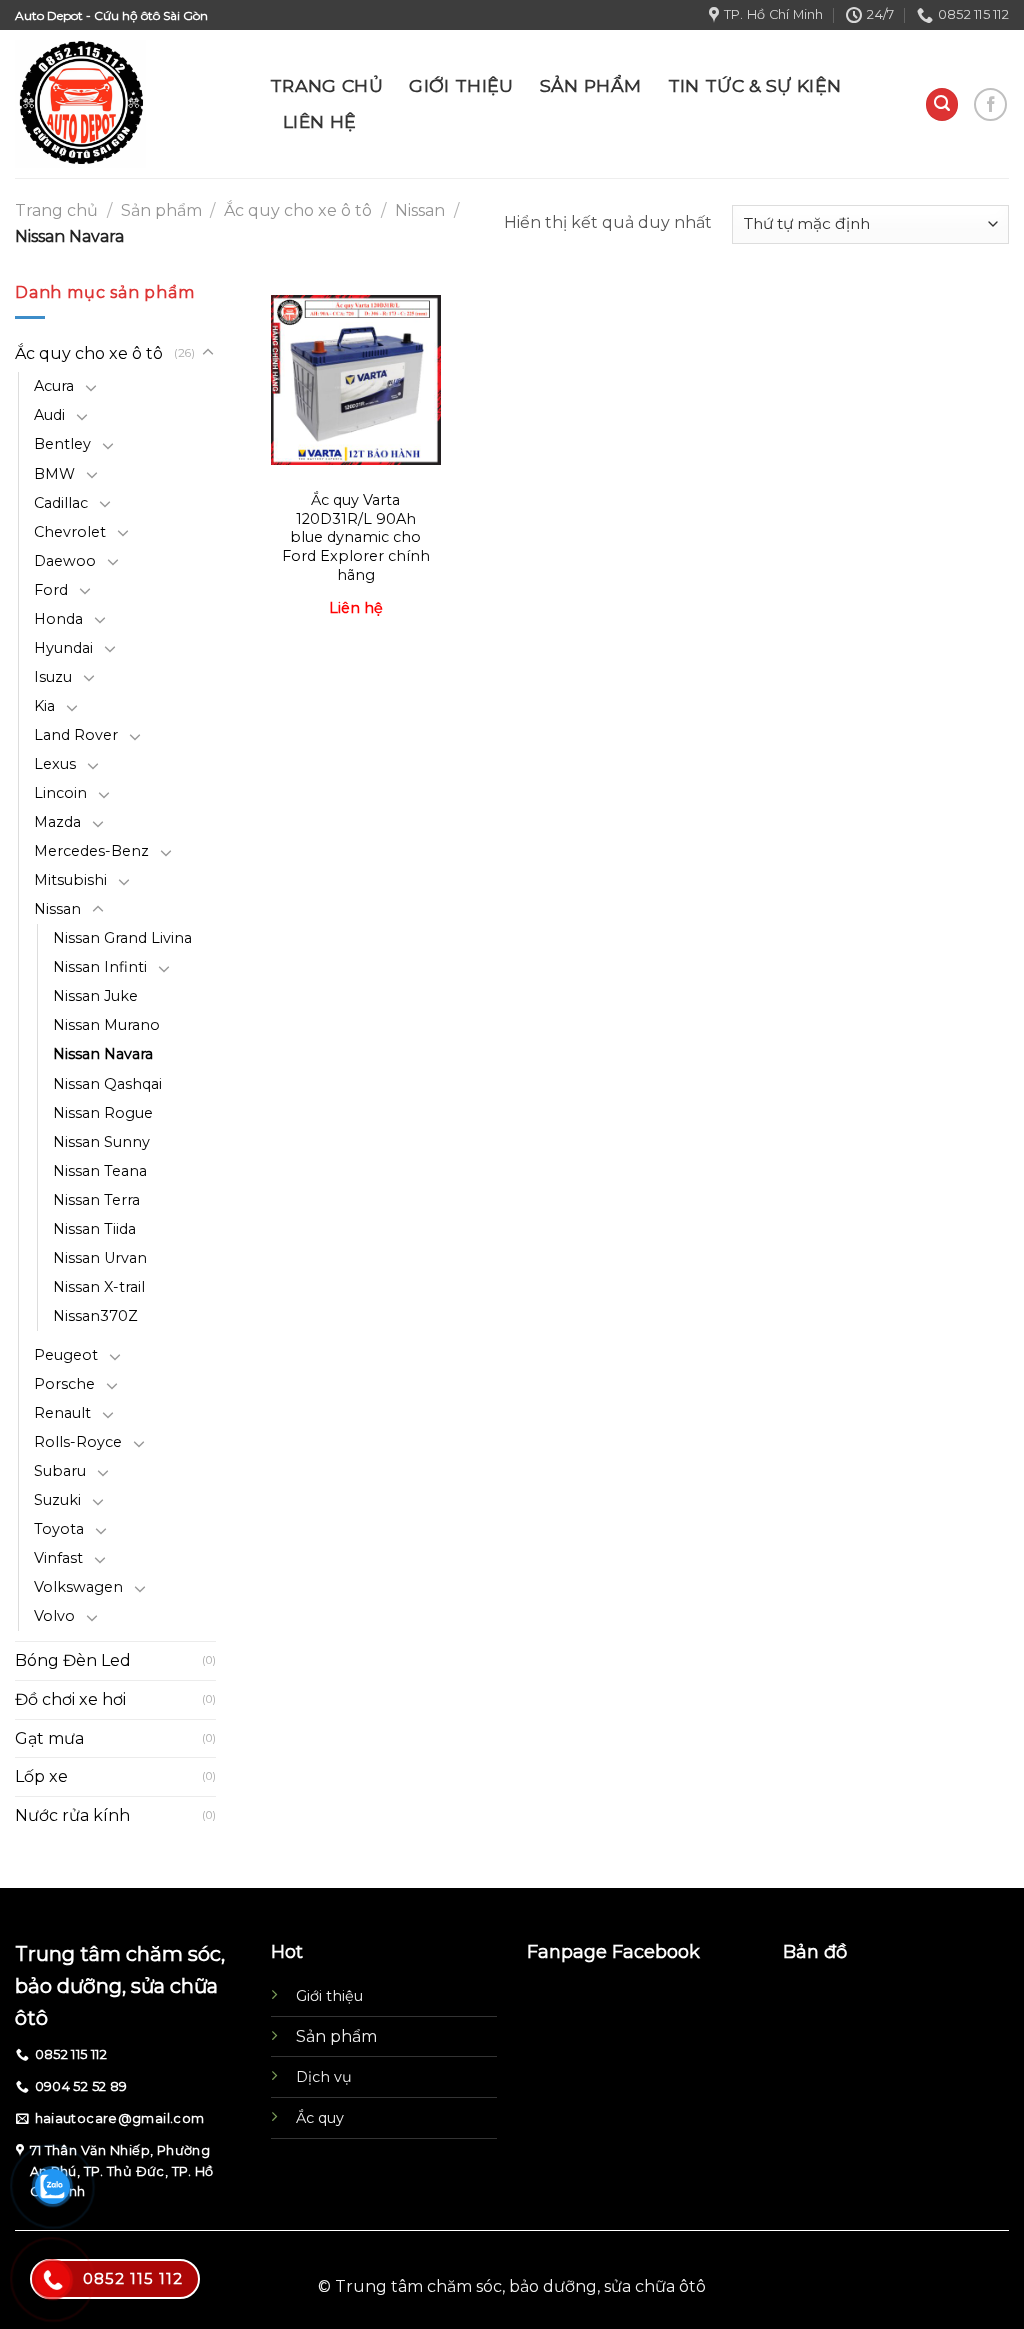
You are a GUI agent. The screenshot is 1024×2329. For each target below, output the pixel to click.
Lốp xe (41, 1776)
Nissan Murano (106, 1025)
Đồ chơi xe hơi (70, 1699)
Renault (62, 1413)
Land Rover (76, 735)
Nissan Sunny (101, 1142)
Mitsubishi (70, 880)
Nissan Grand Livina (122, 938)
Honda (58, 619)
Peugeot (66, 1355)
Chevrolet (70, 532)
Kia (44, 706)
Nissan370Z (95, 1316)
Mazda (57, 822)
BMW (54, 474)
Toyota (59, 1529)
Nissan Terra (96, 1200)
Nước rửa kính (72, 1815)
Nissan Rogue (103, 1113)
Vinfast (58, 1558)
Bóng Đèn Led (73, 1660)
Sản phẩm (161, 210)
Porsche (64, 1384)
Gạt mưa (49, 1738)
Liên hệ (356, 608)
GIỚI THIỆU (461, 85)
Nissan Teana (100, 1171)
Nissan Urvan (100, 1258)
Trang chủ (56, 210)
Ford (51, 590)
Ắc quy (320, 2118)
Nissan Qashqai (107, 1084)
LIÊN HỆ (319, 121)
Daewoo (65, 561)
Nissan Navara (103, 1054)
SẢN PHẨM (591, 85)
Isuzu (53, 677)
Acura (54, 386)
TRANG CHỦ (326, 85)
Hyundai (63, 648)
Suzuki (57, 1500)
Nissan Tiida (94, 1229)
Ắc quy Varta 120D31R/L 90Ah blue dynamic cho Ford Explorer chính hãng (356, 537)
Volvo (54, 1616)
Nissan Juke (95, 996)
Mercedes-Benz (91, 851)
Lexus (55, 764)
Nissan (420, 210)
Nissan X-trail (99, 1287)
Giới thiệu (329, 1996)
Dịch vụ (324, 2077)
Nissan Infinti (100, 967)
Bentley (62, 444)
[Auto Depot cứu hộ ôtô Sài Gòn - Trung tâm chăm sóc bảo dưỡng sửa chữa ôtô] (127, 104)
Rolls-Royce (78, 1442)
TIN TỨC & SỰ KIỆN (755, 85)
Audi (49, 415)
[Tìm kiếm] (942, 104)
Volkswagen (78, 1587)
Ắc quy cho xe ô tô (298, 210)
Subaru (60, 1471)
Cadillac (61, 503)
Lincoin (60, 793)
